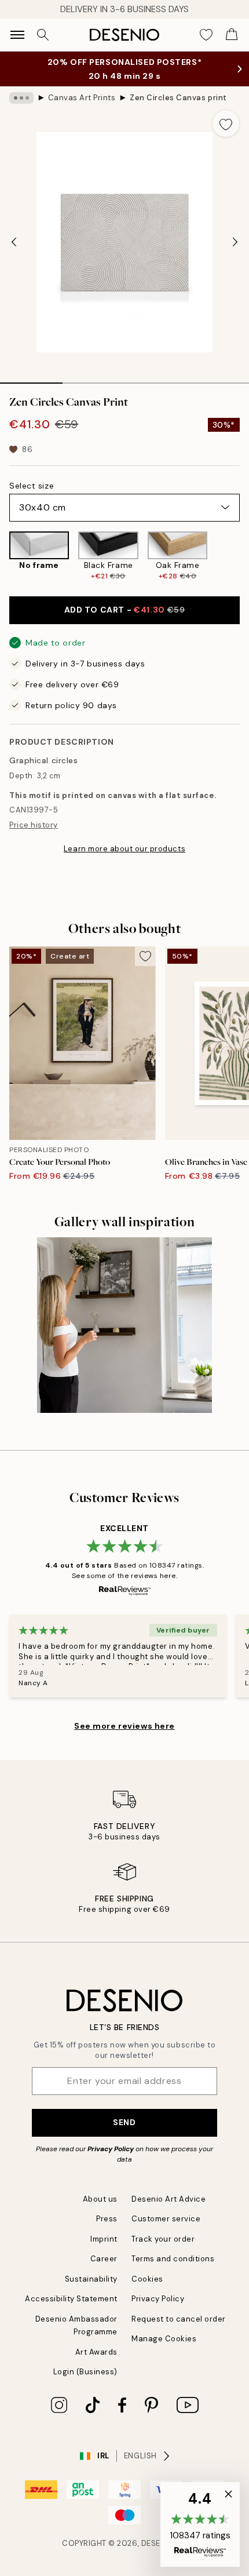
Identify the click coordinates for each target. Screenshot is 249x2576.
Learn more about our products (124, 849)
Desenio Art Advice (169, 2199)
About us (100, 2199)
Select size (32, 486)
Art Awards (96, 2352)
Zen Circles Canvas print (178, 98)
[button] (200, 2524)
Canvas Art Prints (82, 98)
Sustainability (91, 2279)
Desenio (158, 2543)
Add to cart (125, 610)
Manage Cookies (164, 2339)
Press (107, 2219)
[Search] (43, 35)
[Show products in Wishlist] (206, 35)
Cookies (147, 2279)
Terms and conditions (173, 2259)
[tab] (31, 379)
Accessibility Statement (71, 2299)
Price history (34, 825)
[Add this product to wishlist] (226, 123)
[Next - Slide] (235, 242)
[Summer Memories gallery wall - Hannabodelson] (125, 1325)
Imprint (104, 2239)
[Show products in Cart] (232, 35)
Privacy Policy (111, 2149)
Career (104, 2259)
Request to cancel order (179, 2319)
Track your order (163, 2239)
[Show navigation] (17, 35)
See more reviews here (124, 1726)
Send (124, 2122)
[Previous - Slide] (14, 242)
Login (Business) (85, 2372)
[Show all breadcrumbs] (21, 98)
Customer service (166, 2219)
